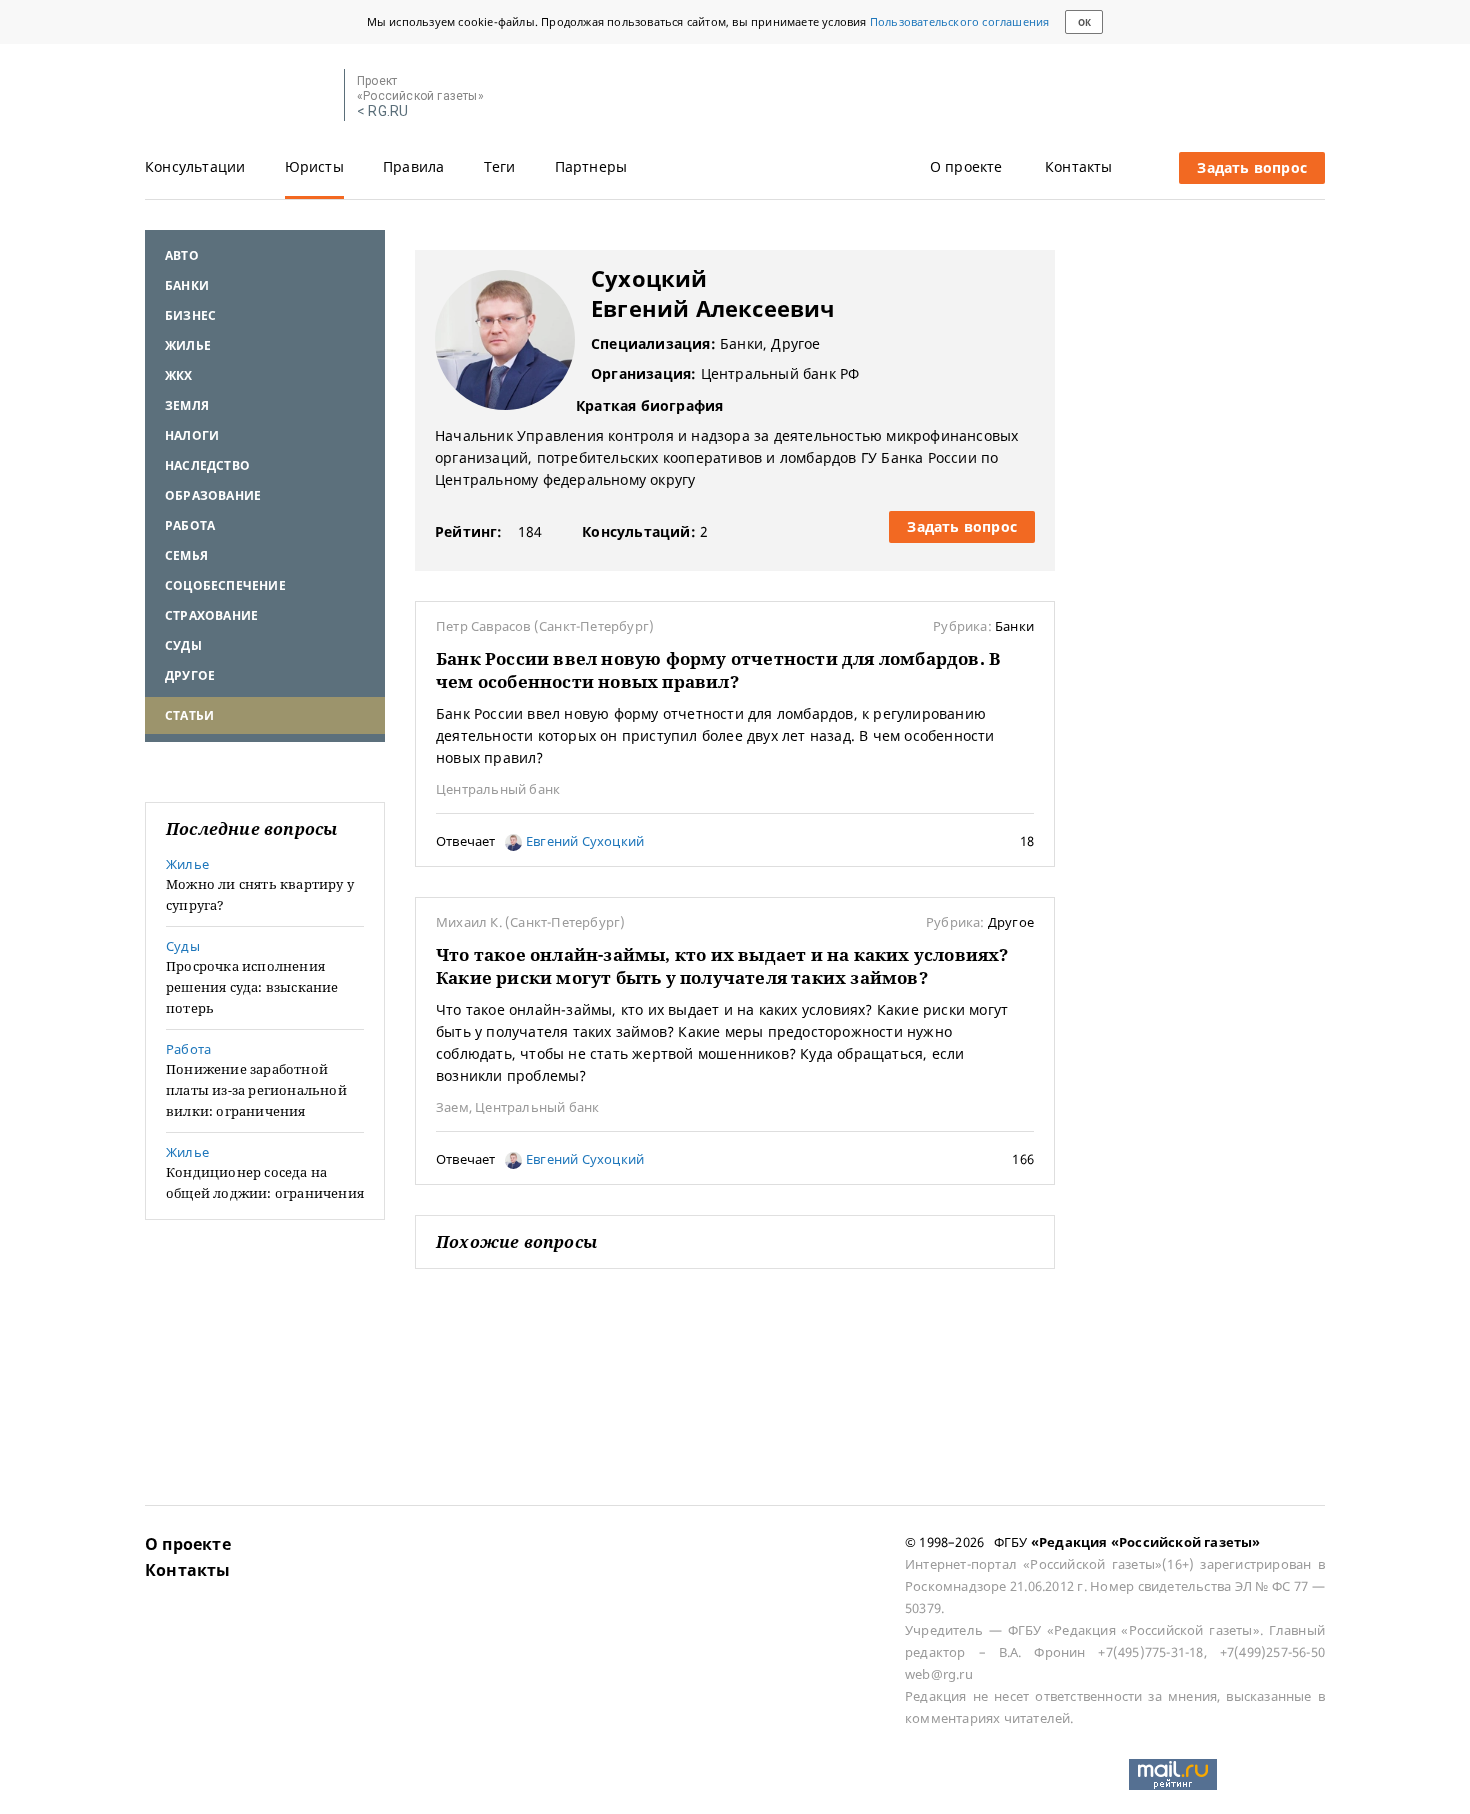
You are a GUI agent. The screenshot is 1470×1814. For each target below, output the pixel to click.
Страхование (211, 615)
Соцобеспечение (225, 585)
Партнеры (591, 166)
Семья (186, 555)
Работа (190, 525)
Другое (190, 675)
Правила (413, 166)
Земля (187, 405)
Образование (213, 495)
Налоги (192, 435)
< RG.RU (382, 111)
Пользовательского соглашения (960, 21)
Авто (182, 255)
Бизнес (190, 315)
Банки (187, 285)
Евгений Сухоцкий (583, 841)
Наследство (207, 465)
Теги (500, 166)
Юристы (314, 166)
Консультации (195, 166)
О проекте (966, 166)
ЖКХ (179, 375)
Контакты (1079, 166)
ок (1084, 22)
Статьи (189, 715)
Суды (183, 645)
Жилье (188, 345)
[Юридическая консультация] (237, 96)
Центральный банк (498, 789)
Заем (452, 1107)
